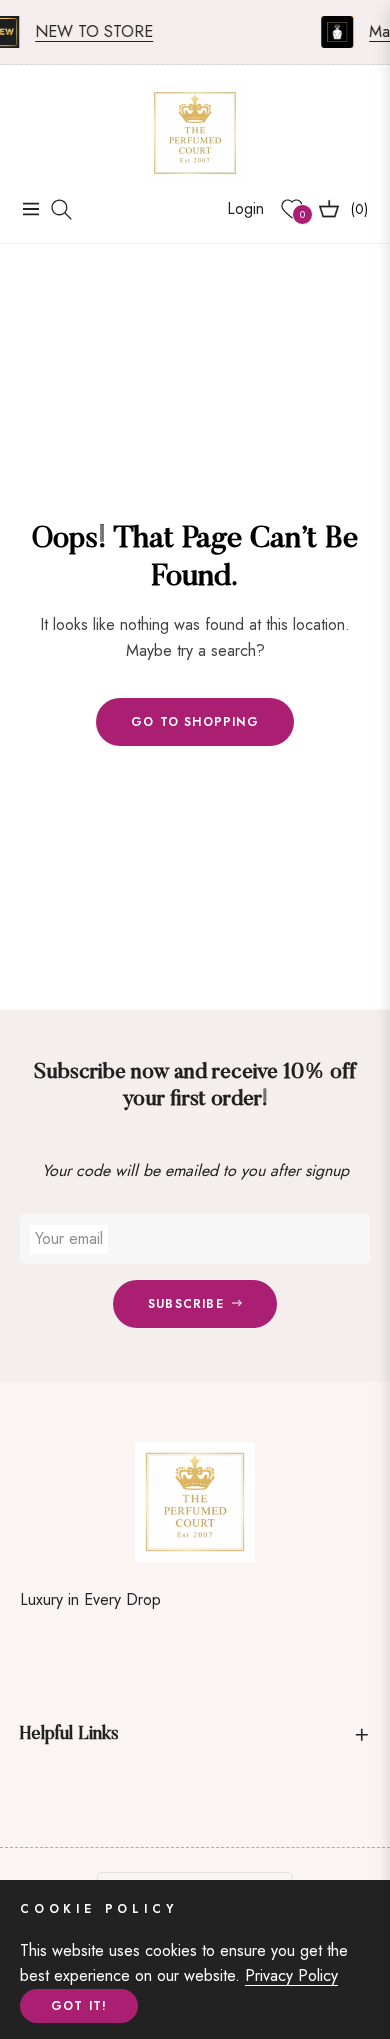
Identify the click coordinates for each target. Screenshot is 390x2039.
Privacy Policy (291, 1975)
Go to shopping (195, 722)
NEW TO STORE (88, 31)
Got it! (79, 2006)
